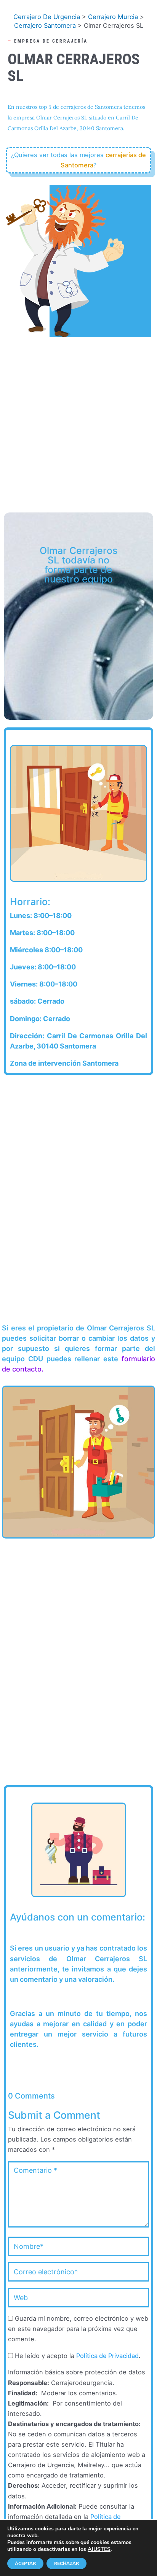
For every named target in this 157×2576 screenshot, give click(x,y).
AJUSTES (99, 2549)
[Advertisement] (78, 421)
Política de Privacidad (107, 2356)
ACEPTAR (25, 2563)
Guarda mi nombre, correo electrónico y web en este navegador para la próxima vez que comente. (78, 2329)
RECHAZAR (66, 2563)
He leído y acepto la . (77, 2356)
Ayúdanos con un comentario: (78, 1918)
